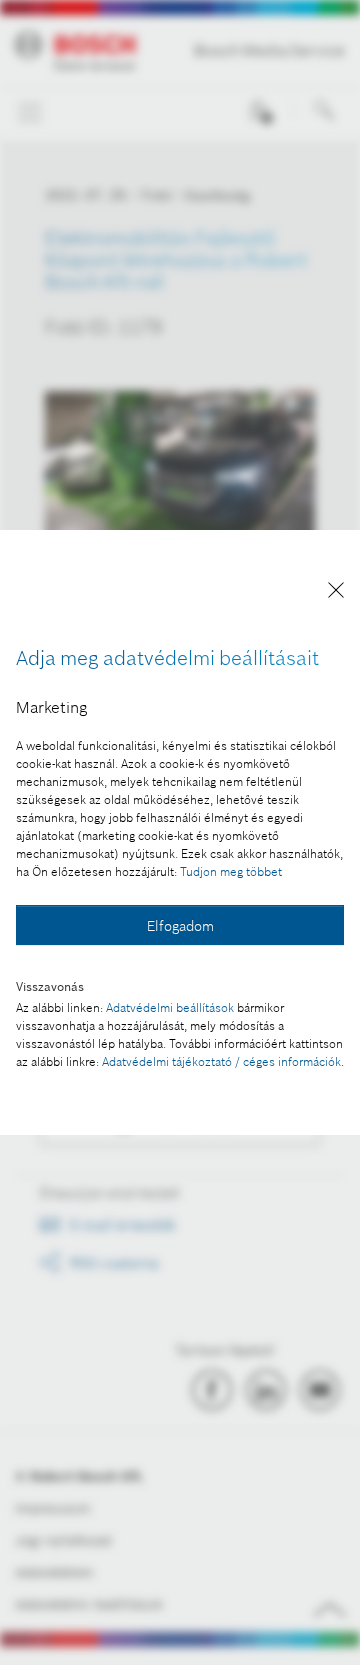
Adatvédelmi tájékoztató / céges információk (221, 1061)
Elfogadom (180, 926)
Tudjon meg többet (231, 871)
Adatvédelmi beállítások (170, 1007)
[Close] (336, 593)
